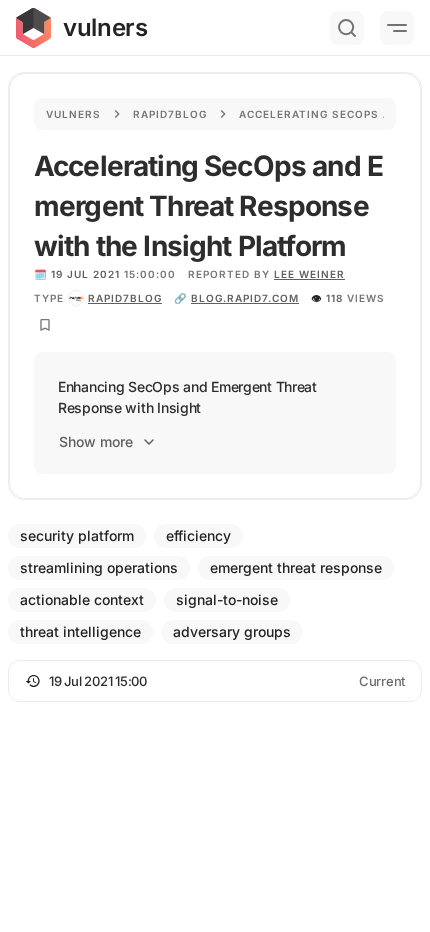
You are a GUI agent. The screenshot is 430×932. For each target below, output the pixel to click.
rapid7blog (125, 298)
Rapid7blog (170, 114)
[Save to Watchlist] (45, 325)
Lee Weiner (309, 274)
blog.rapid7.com (245, 298)
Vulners (73, 114)
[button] (215, 681)
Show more (96, 441)
